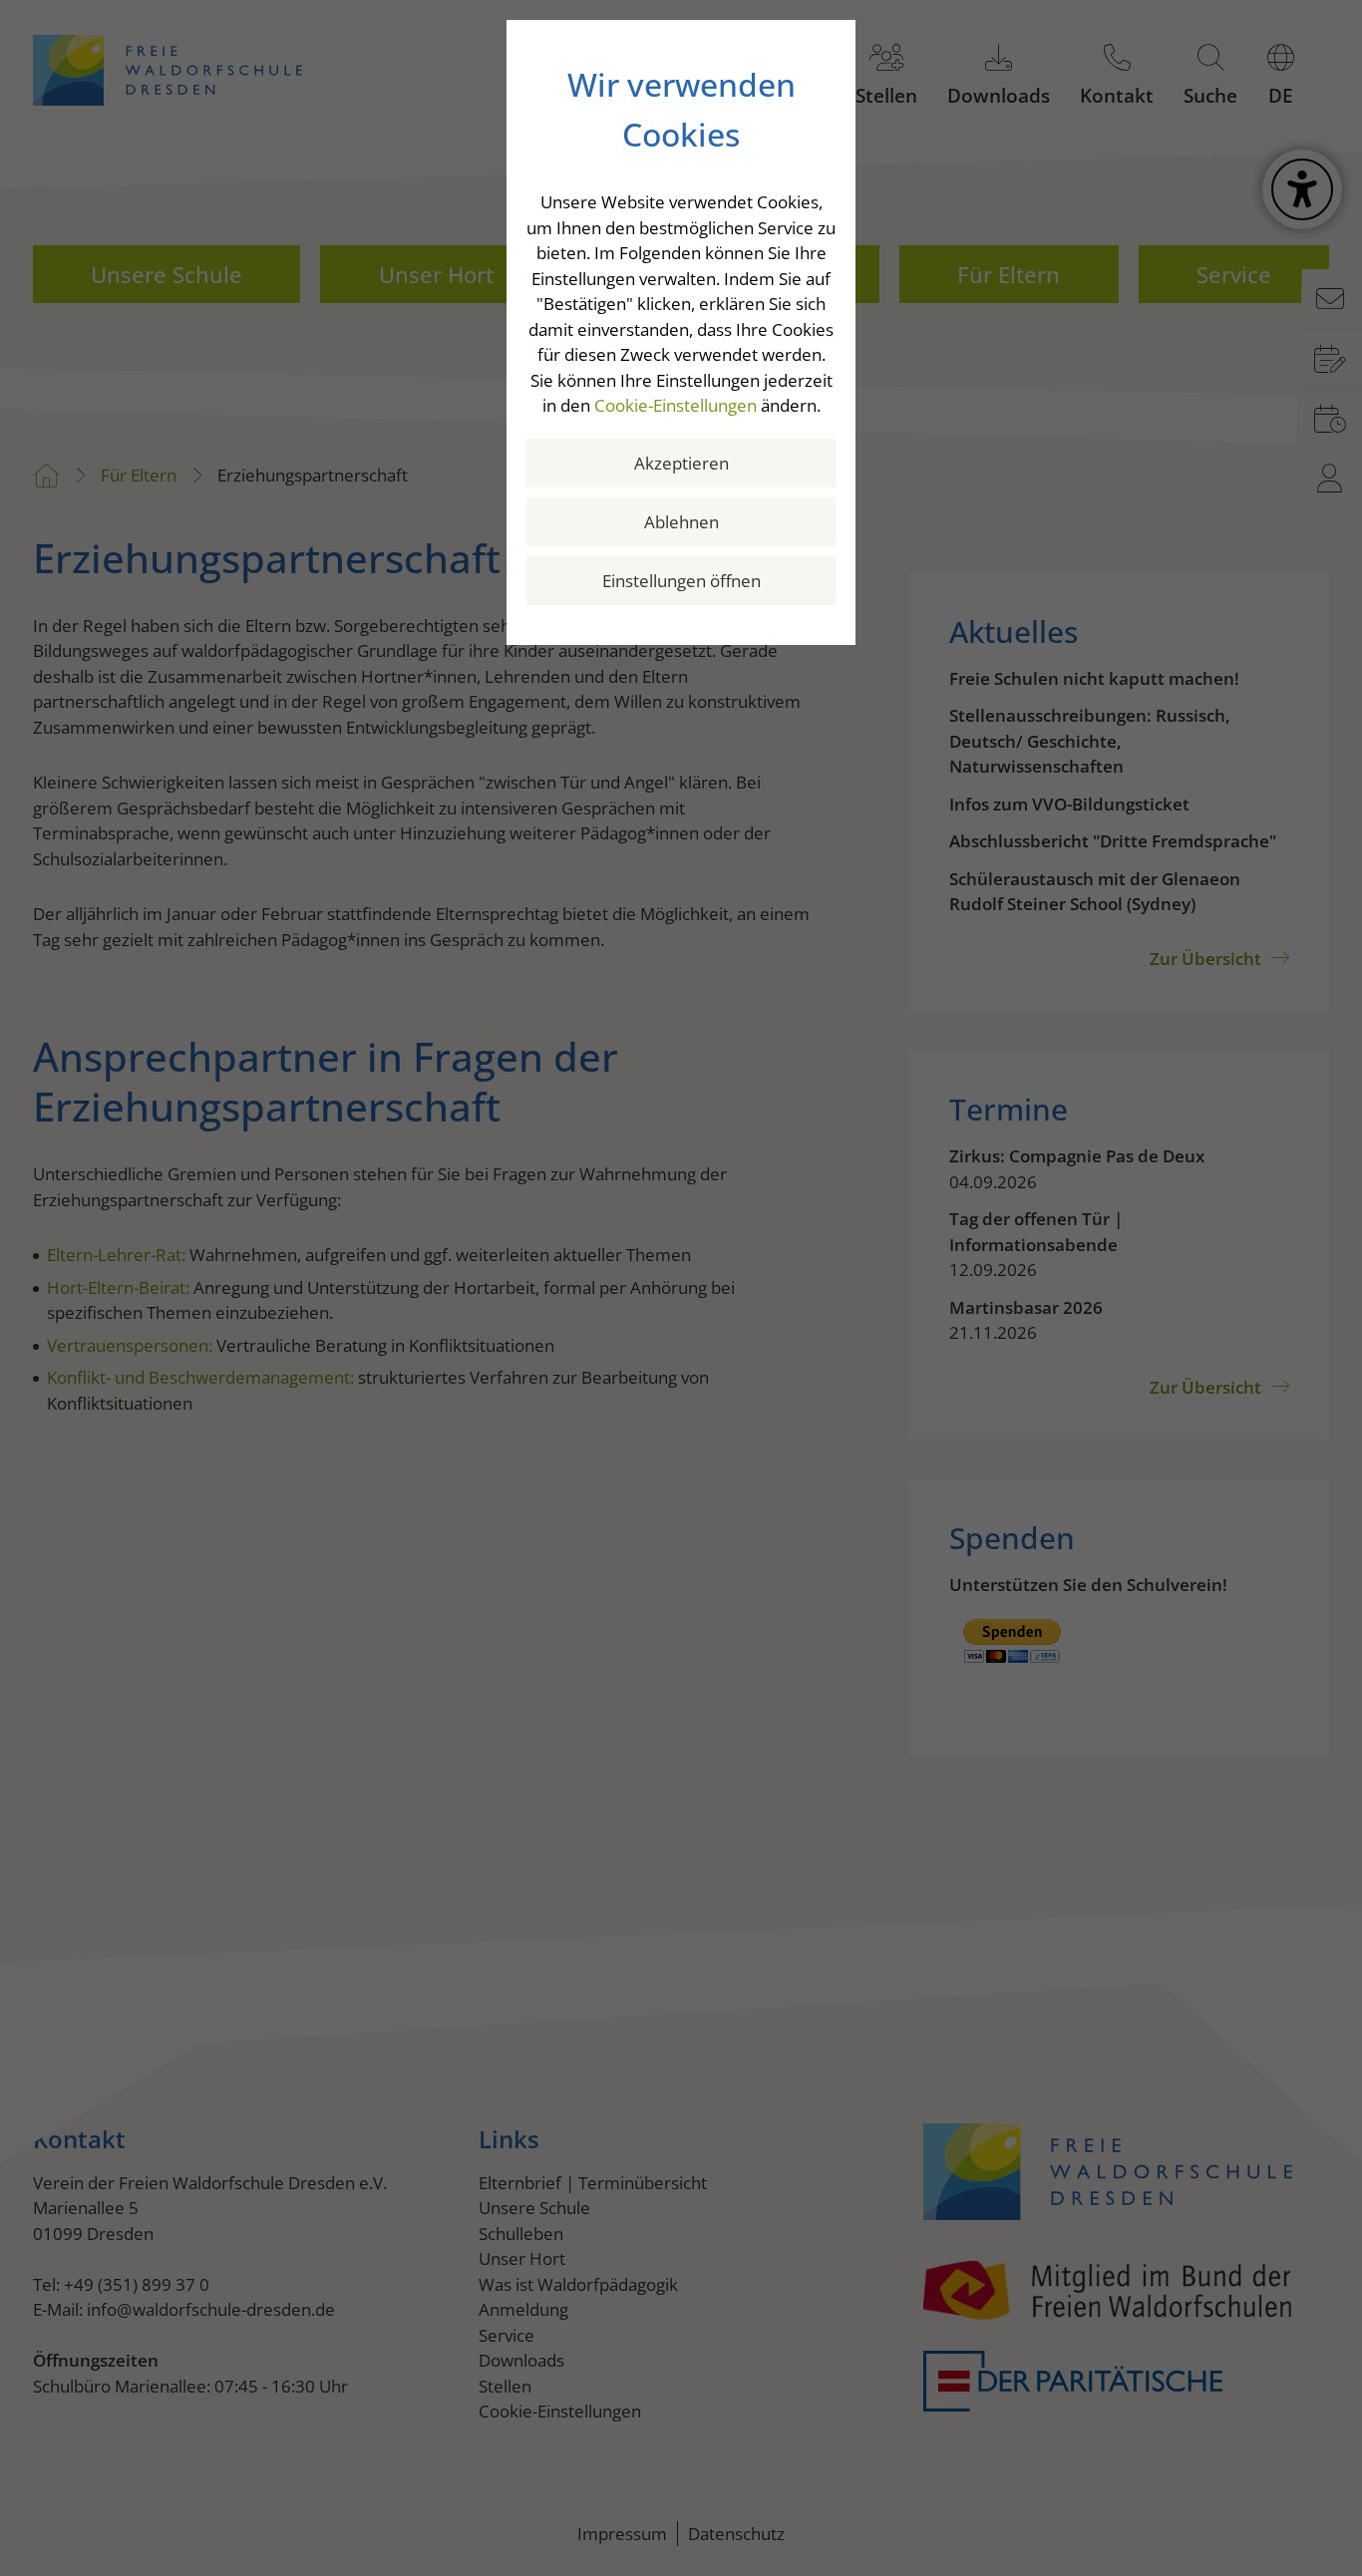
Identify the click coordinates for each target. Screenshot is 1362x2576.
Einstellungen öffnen (681, 581)
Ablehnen (681, 522)
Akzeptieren (681, 463)
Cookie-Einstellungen (676, 405)
